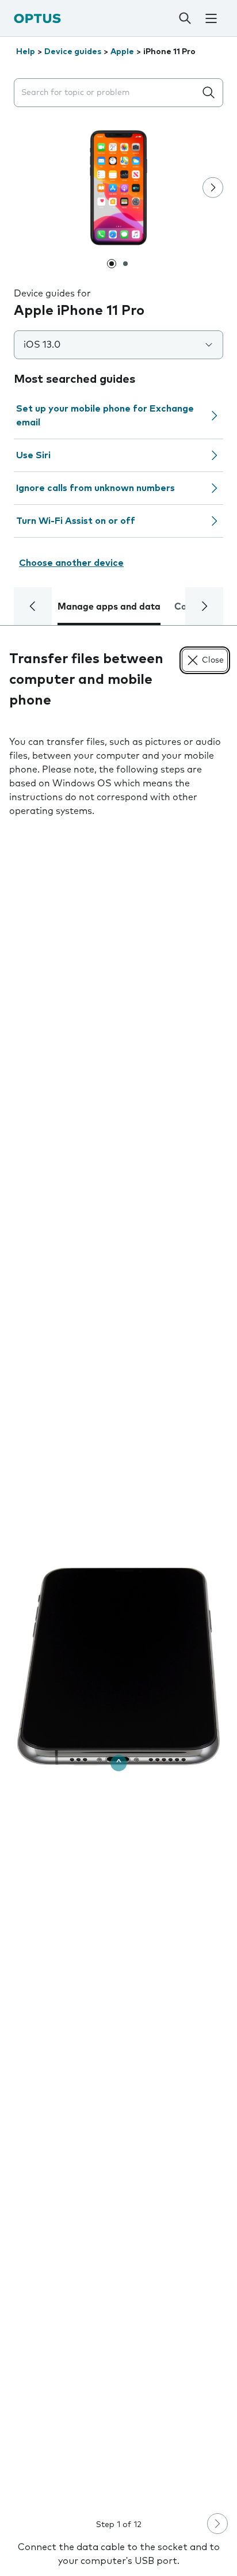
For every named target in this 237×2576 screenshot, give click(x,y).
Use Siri (33, 455)
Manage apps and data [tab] (109, 607)
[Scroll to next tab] (204, 606)
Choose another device (71, 563)
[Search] (185, 18)
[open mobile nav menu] (211, 18)
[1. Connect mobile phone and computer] (118, 1667)
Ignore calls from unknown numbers (95, 488)
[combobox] (107, 93)
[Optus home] (37, 18)
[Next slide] (213, 188)
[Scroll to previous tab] (33, 606)
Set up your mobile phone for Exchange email (105, 416)
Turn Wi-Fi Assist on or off (76, 521)
